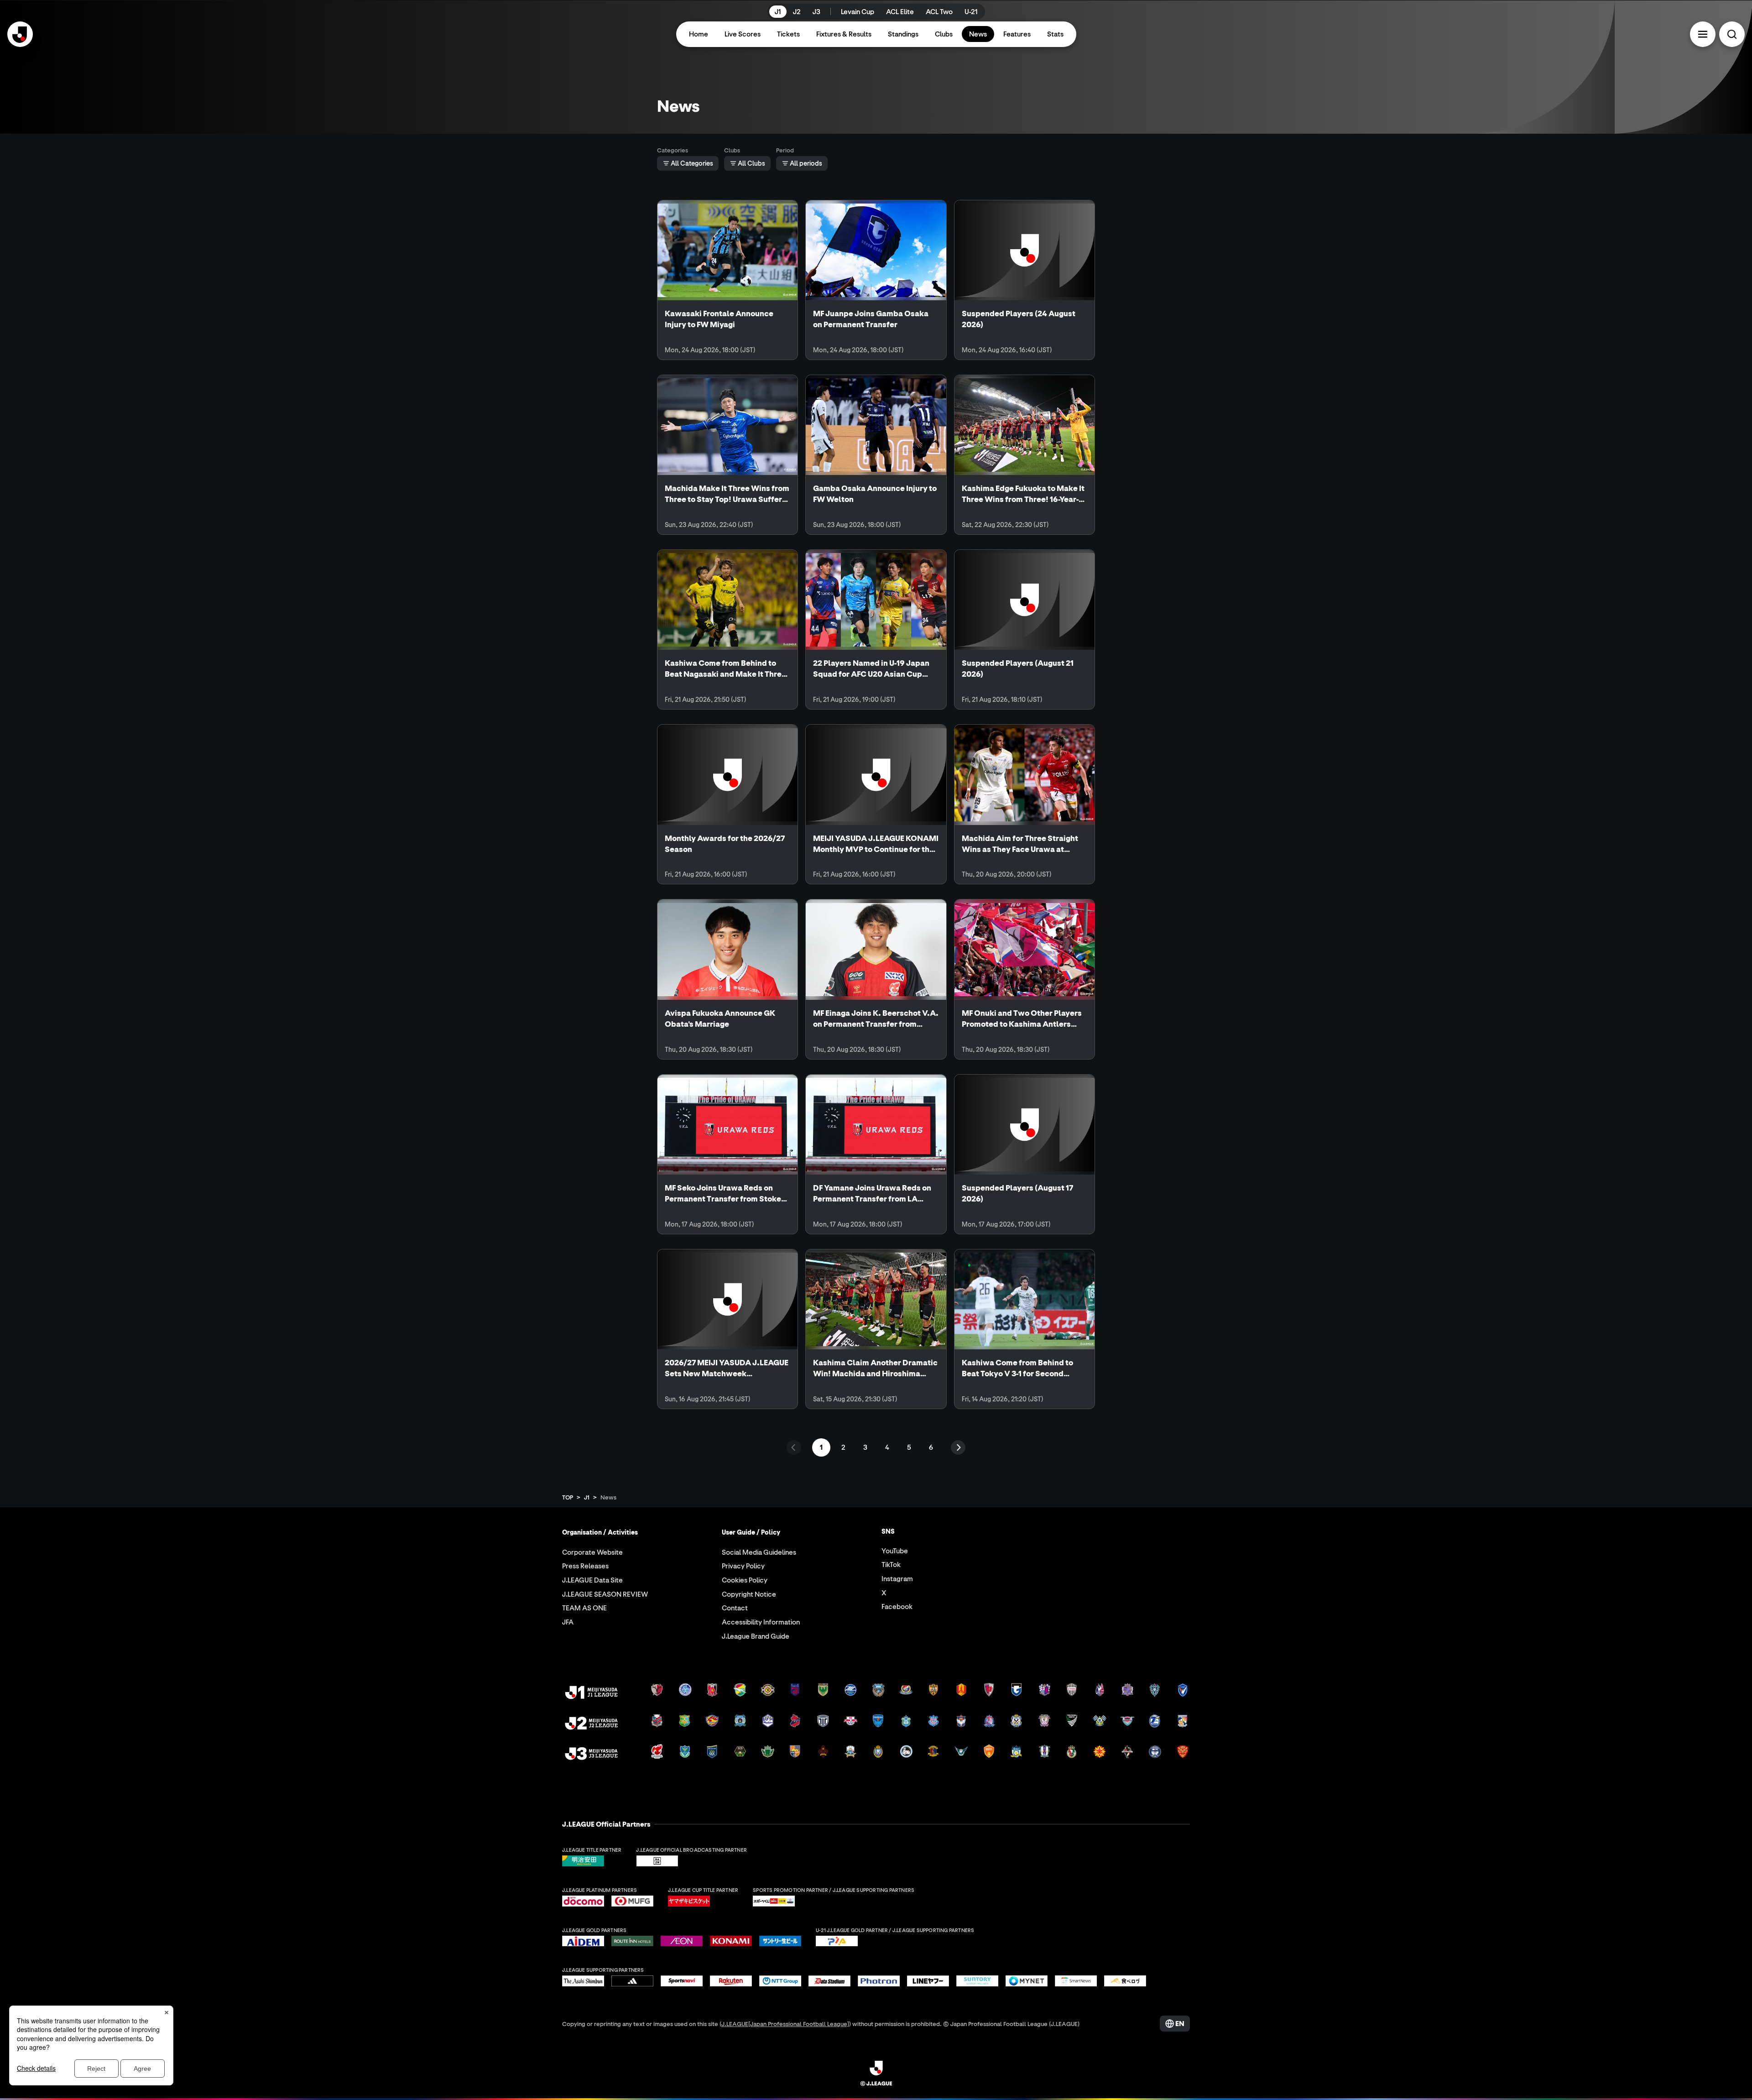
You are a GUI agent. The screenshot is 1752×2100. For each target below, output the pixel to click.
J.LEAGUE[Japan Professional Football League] (785, 2024)
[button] (1703, 34)
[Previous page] (794, 1447)
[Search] (1732, 34)
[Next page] (958, 1447)
